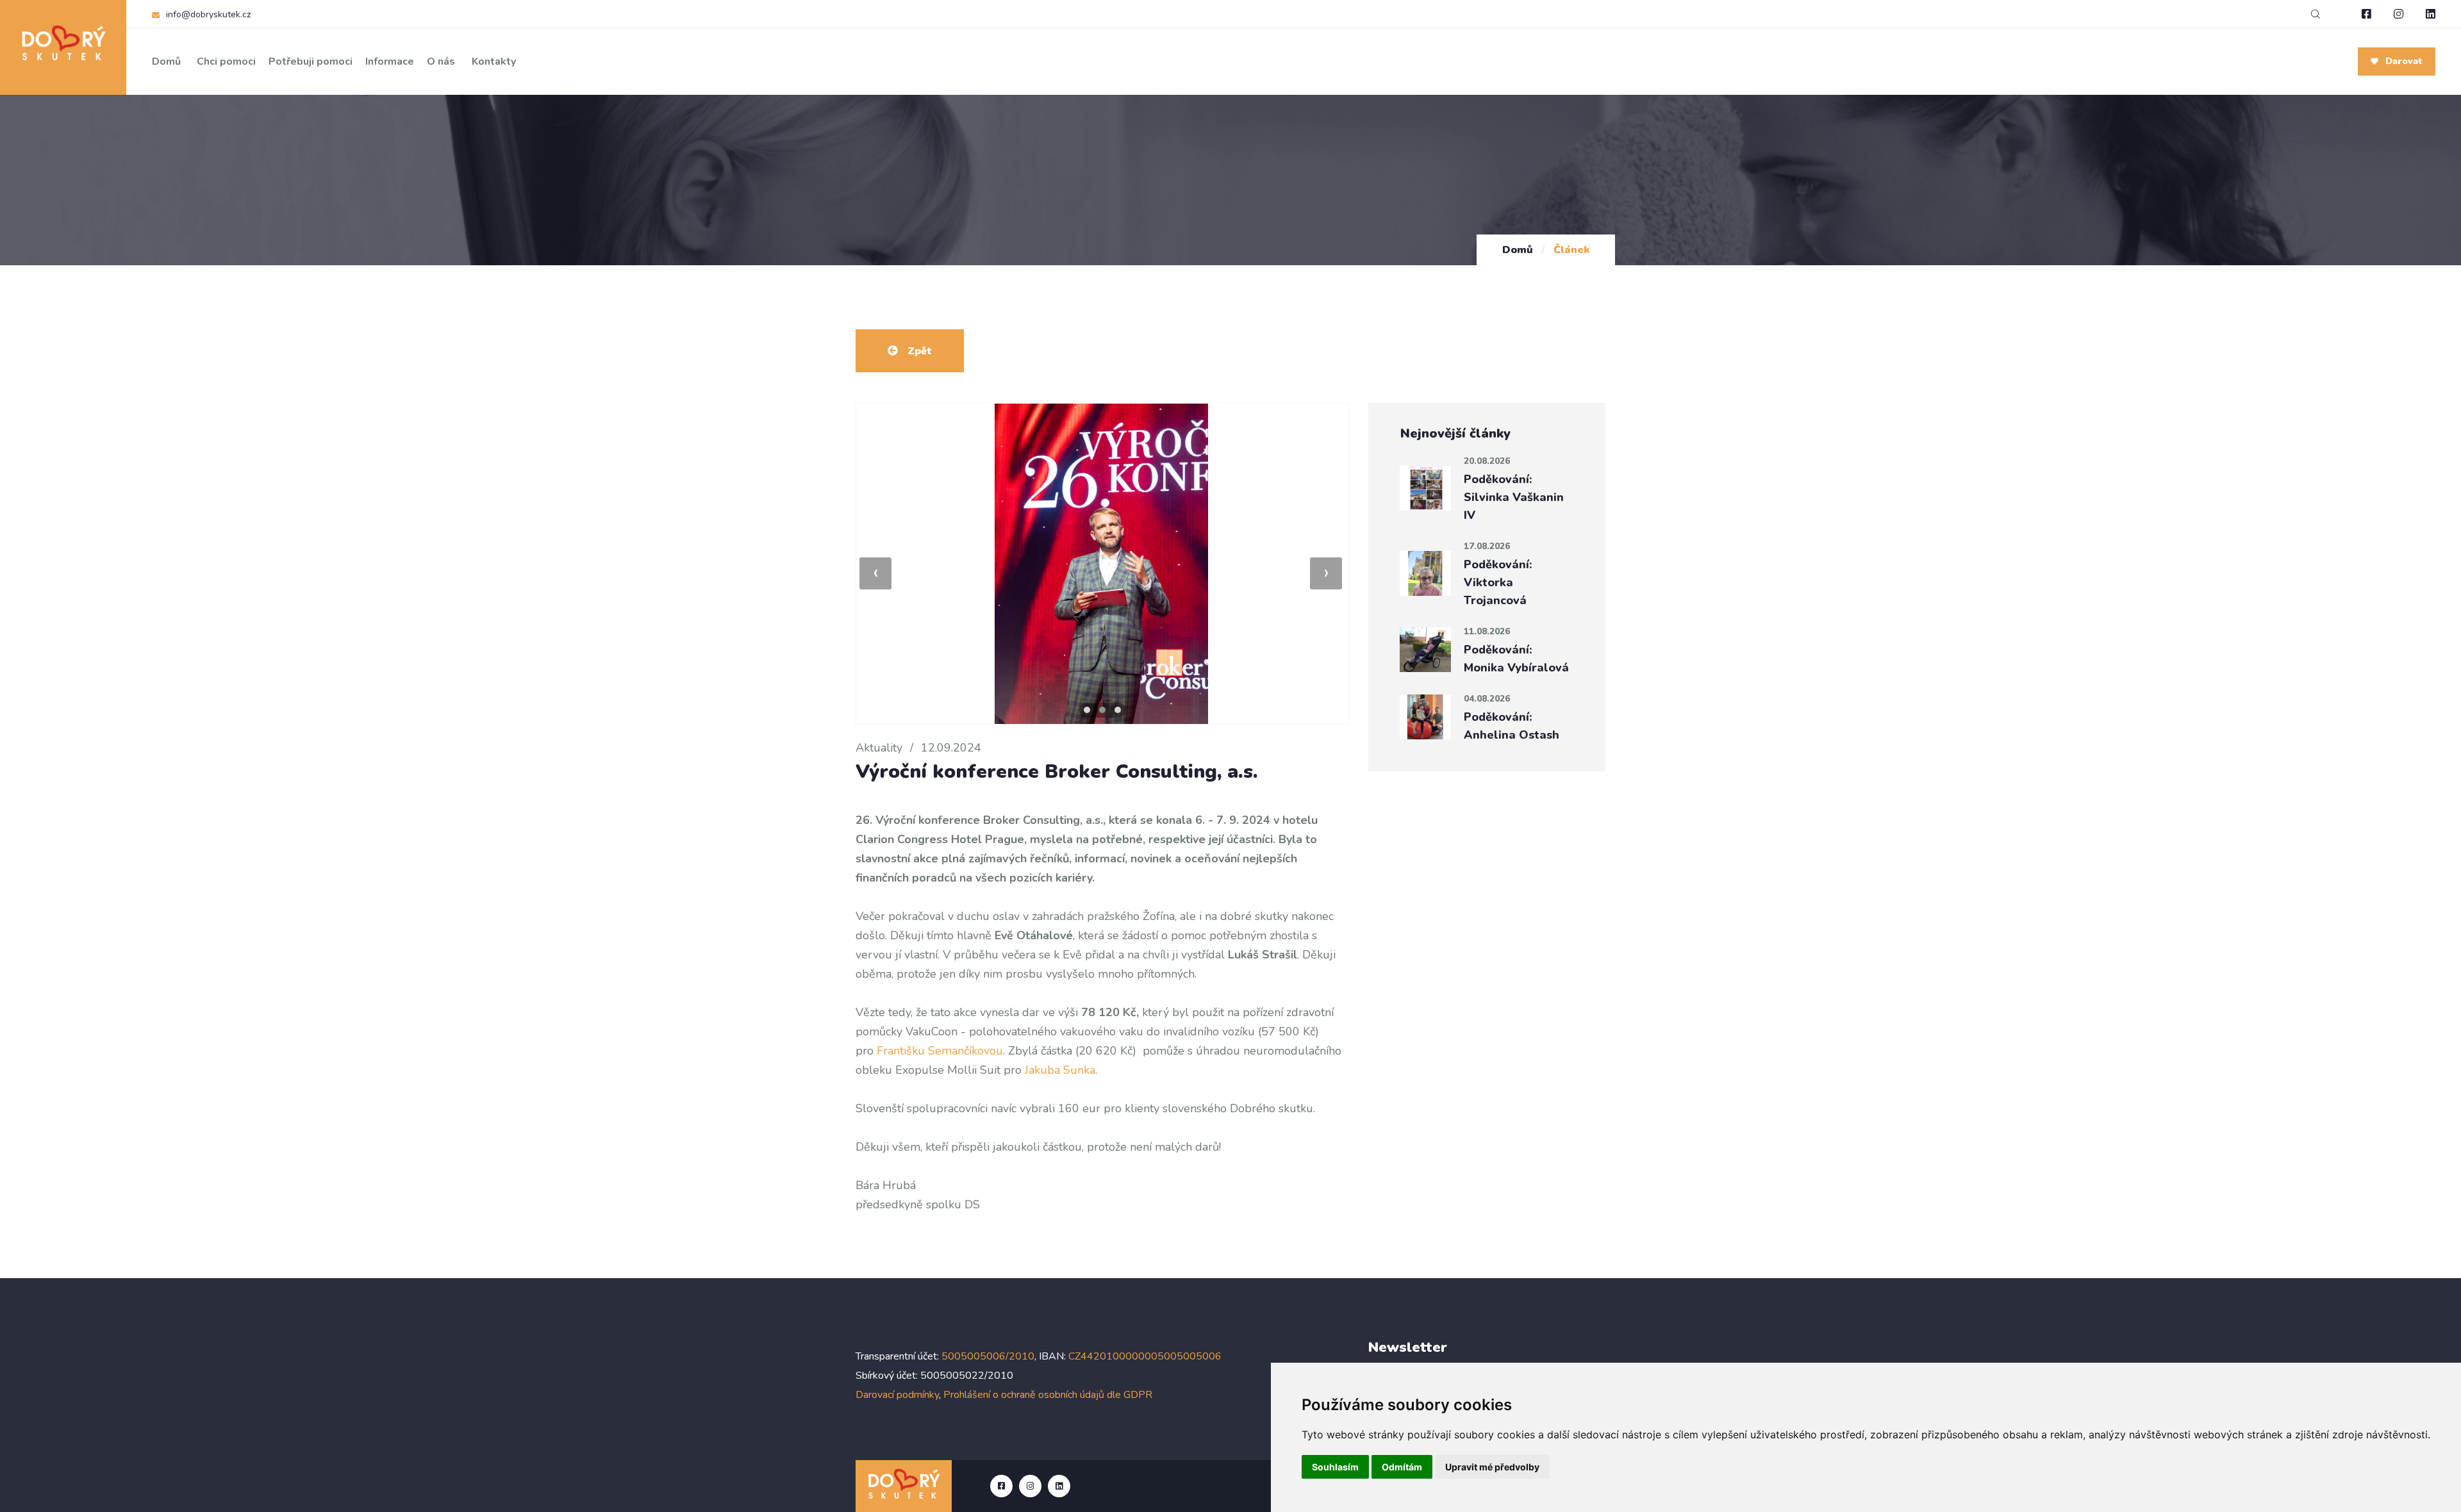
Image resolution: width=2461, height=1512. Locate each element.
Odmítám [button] (1402, 1467)
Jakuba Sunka (1060, 1070)
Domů (166, 62)
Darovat (2403, 61)
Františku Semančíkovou (940, 1051)
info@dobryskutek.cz (208, 14)
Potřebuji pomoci (311, 62)
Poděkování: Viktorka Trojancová (1498, 582)
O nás (441, 62)
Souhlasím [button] (1335, 1467)
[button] (1087, 710)
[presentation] (875, 573)
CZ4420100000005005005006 (1145, 1356)
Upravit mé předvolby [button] (1492, 1467)
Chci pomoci (226, 62)
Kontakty (494, 62)
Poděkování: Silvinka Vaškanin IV (1514, 497)
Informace (390, 62)
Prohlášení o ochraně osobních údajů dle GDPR (1048, 1395)
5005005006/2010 (988, 1356)
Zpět (918, 351)
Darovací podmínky (897, 1395)
